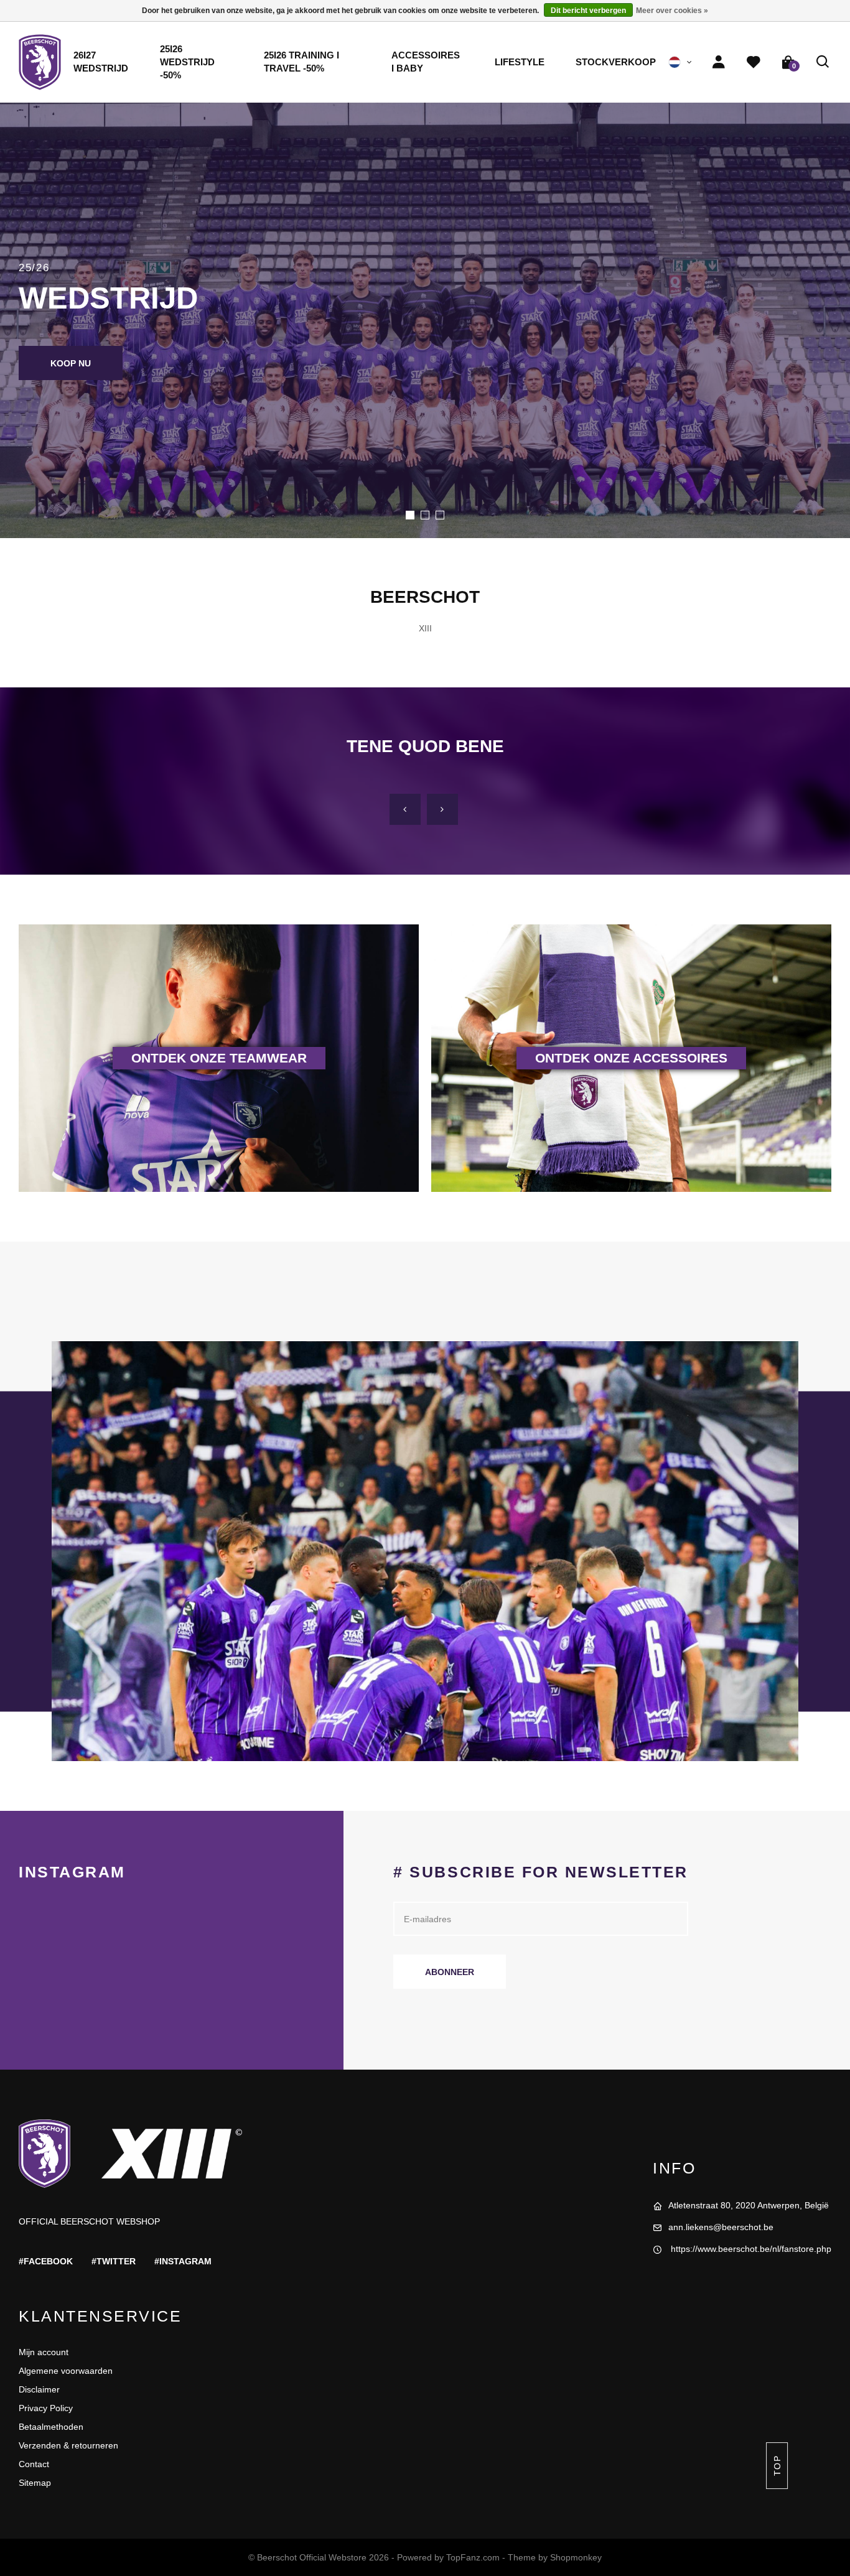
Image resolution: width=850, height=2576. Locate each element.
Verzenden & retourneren (68, 2445)
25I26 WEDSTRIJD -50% (187, 62)
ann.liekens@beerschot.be (721, 2227)
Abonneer (450, 1972)
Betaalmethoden (51, 2427)
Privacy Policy (46, 2408)
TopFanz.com (473, 2557)
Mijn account (44, 2352)
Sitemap (35, 2483)
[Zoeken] (823, 62)
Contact (34, 2464)
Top (777, 2466)
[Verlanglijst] (754, 62)
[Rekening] (719, 62)
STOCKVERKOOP (616, 62)
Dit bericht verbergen (588, 11)
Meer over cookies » (672, 11)
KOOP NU (71, 363)
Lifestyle (520, 62)
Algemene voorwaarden (66, 2371)
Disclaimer (39, 2389)
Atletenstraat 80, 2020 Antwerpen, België (749, 2205)
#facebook (46, 2261)
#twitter (114, 2261)
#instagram (183, 2261)
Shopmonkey (576, 2557)
